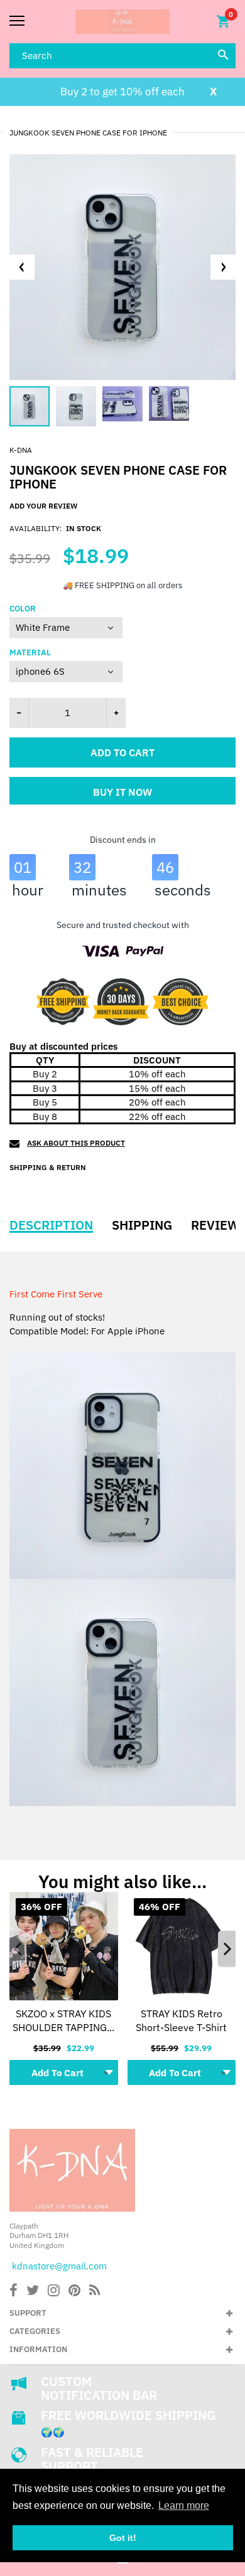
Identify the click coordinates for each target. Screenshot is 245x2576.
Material (30, 653)
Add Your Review (43, 506)
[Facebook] (14, 2292)
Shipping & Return (48, 1167)
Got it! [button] (123, 2538)
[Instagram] (54, 2292)
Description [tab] (51, 1225)
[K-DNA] (122, 22)
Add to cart (122, 752)
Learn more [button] (184, 2505)
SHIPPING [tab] (142, 1225)
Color (23, 609)
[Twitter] (33, 2292)
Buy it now (122, 792)
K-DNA (21, 450)
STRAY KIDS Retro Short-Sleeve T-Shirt (181, 2020)
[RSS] (95, 2292)
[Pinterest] (74, 2292)
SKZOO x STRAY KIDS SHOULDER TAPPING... (63, 2020)
